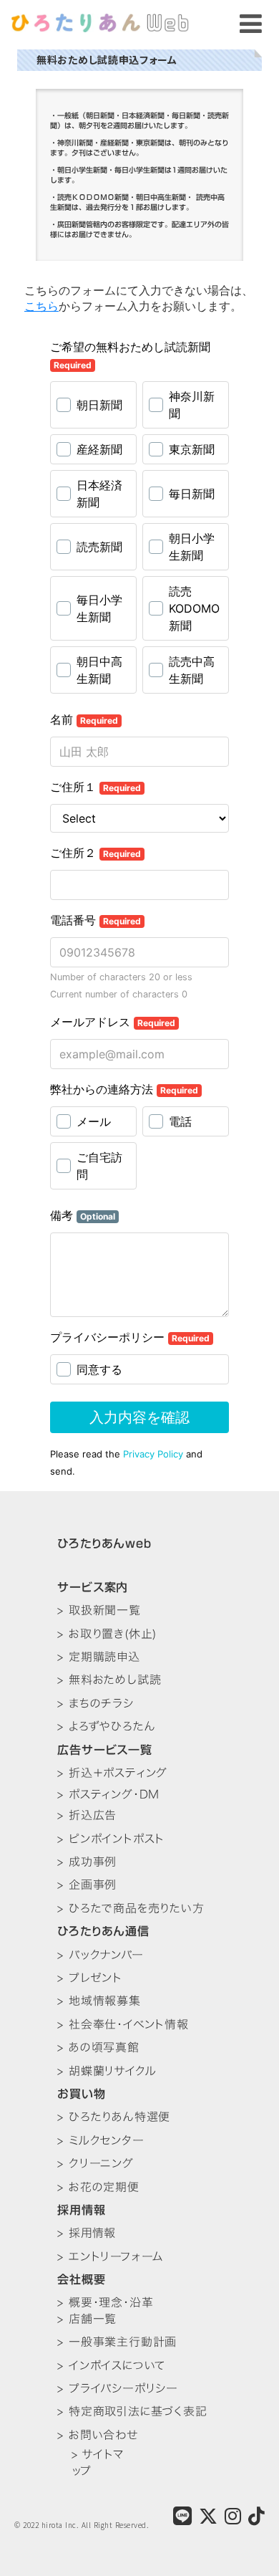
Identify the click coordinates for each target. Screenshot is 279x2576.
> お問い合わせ (97, 2435)
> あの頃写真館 (98, 2047)
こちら (41, 306)
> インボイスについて (111, 2365)
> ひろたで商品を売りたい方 (131, 1908)
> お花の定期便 (98, 2187)
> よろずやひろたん (106, 1726)
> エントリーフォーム (111, 2256)
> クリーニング (95, 2163)
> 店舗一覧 (87, 2319)
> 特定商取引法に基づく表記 (132, 2411)
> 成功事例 (87, 1862)
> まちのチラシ (95, 1703)
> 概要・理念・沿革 (105, 2302)
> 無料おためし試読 (109, 1680)
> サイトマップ (98, 2462)
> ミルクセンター (101, 2140)
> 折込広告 (87, 1815)
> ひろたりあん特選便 (114, 2117)
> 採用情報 (87, 2233)
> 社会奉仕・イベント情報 (123, 2024)
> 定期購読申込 (98, 1657)
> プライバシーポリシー (118, 2388)
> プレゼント (90, 1978)
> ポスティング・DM (108, 1794)
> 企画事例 (87, 1885)
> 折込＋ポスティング (112, 1773)
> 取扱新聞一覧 (99, 1610)
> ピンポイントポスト (111, 1839)
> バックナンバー (100, 1955)
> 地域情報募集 (99, 2001)
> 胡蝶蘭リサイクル (107, 2071)
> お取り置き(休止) (107, 1634)
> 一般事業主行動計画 (117, 2342)
